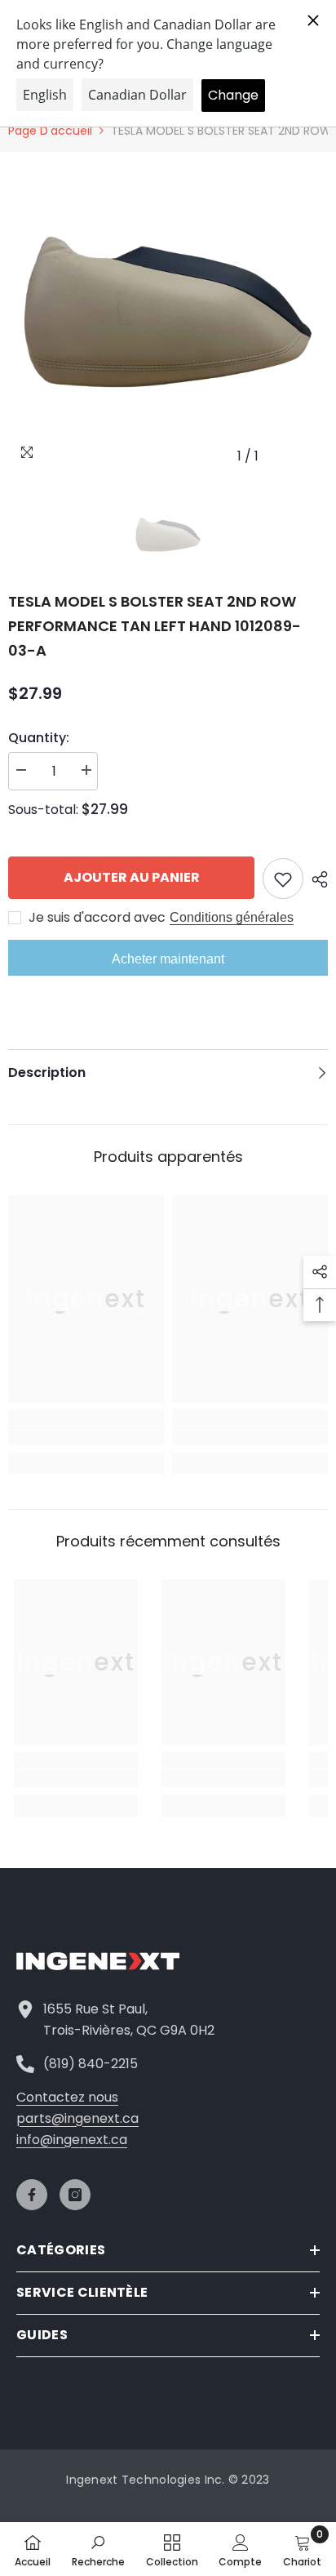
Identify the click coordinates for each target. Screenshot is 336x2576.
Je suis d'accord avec (97, 918)
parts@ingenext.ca (77, 2118)
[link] (86, 1435)
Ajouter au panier (132, 877)
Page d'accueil (50, 131)
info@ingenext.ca (72, 2140)
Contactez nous (67, 2097)
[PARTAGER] (316, 879)
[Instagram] (75, 2195)
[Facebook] (32, 2195)
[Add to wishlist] (283, 879)
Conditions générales (232, 917)
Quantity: (39, 738)
